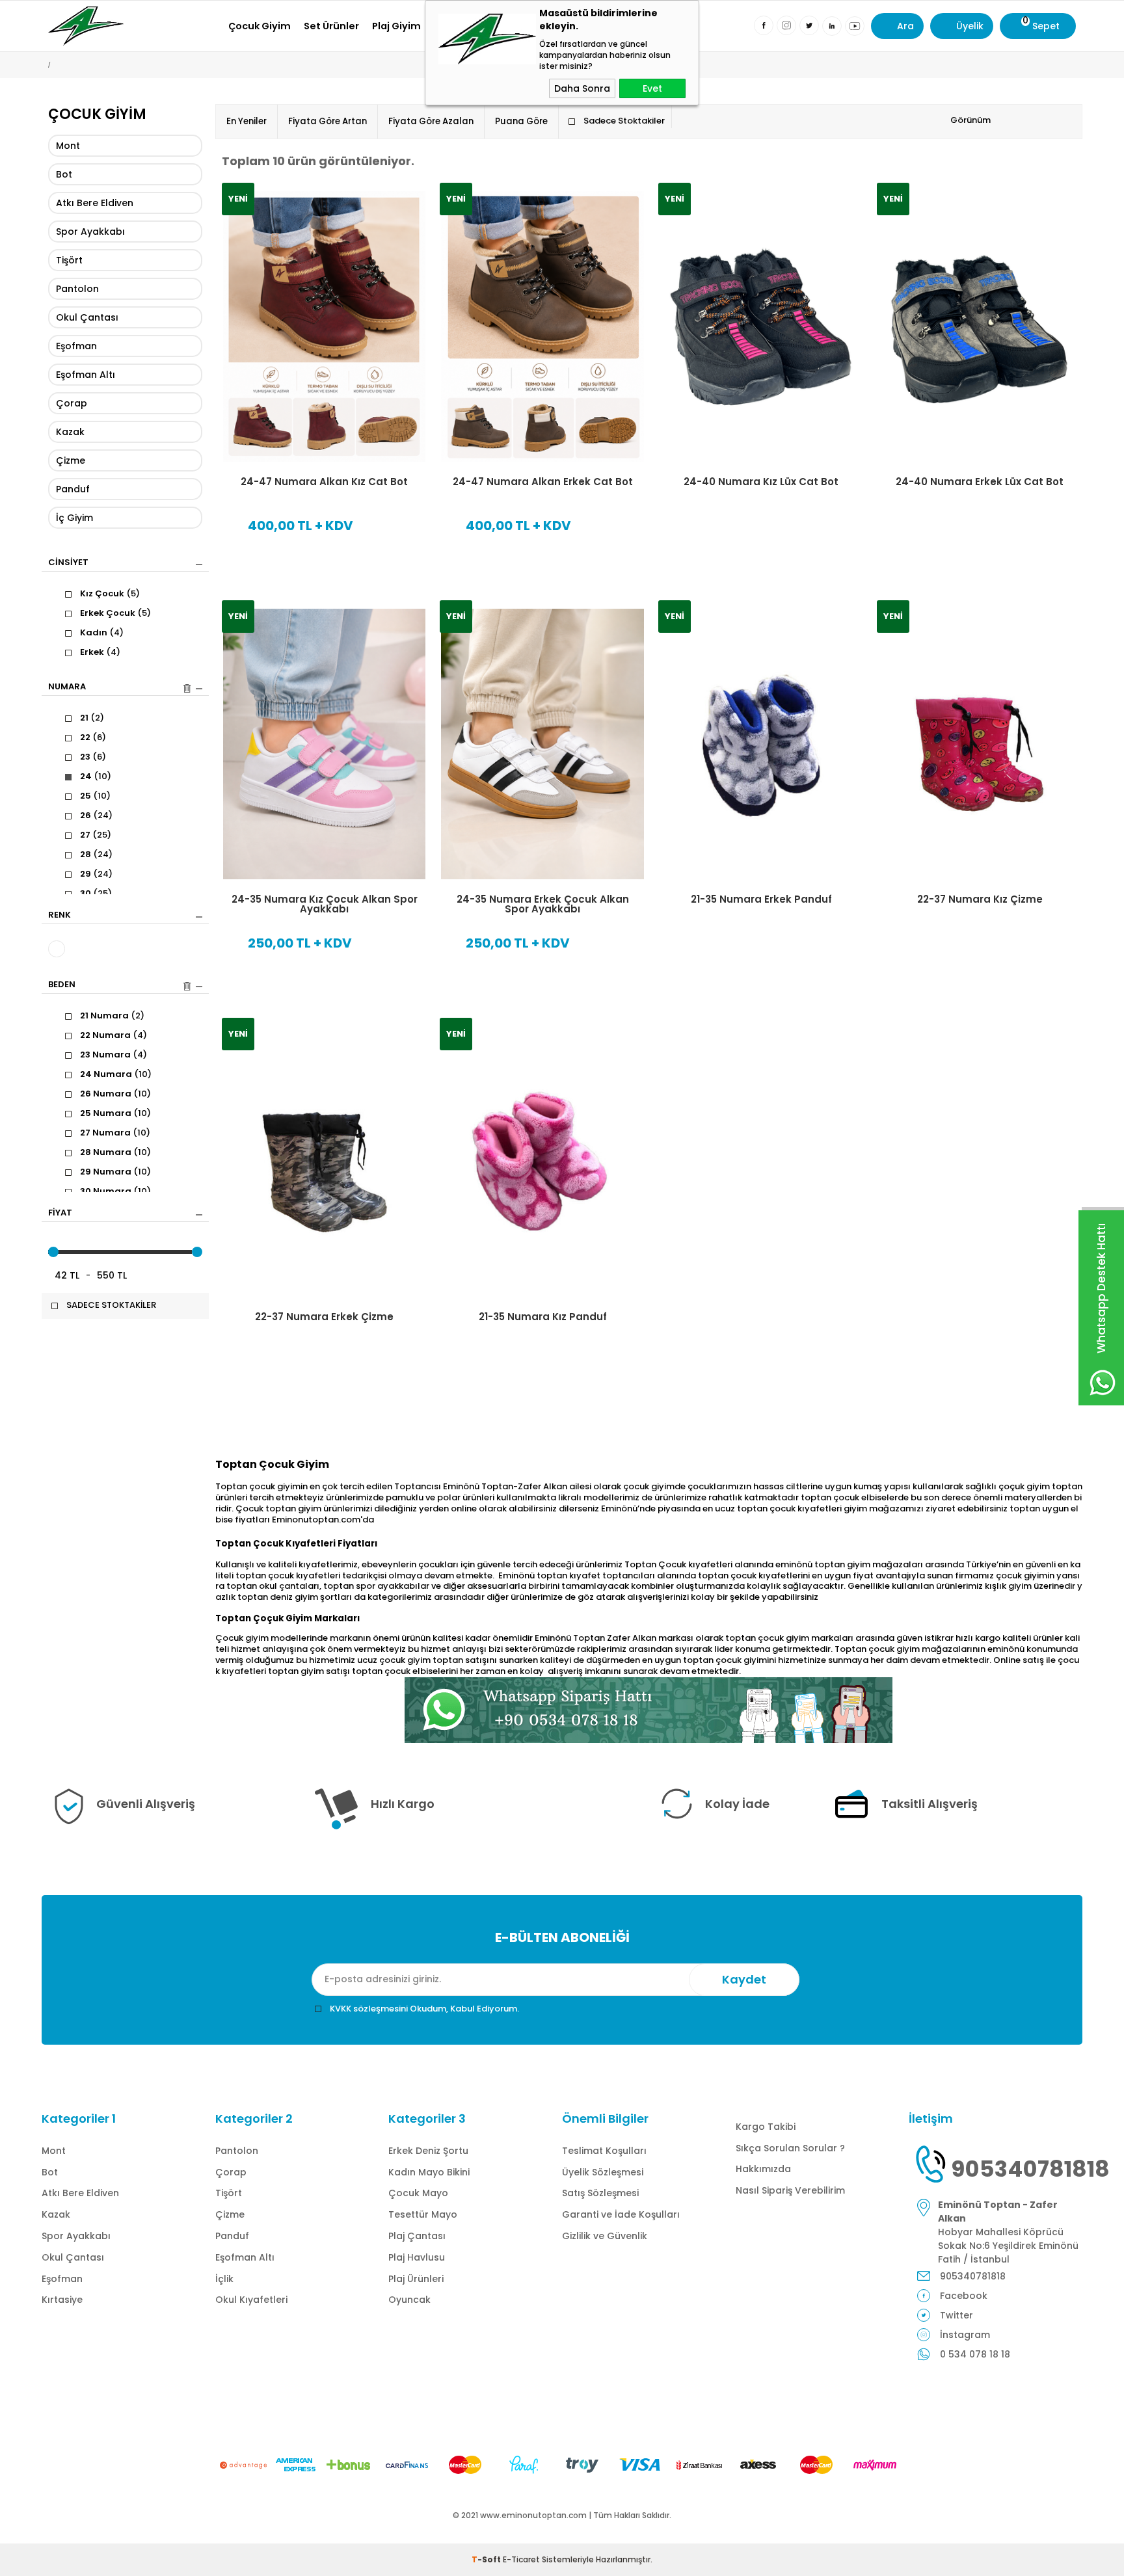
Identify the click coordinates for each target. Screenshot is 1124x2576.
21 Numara (112, 1016)
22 (93, 737)
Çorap (72, 403)
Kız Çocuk (110, 594)
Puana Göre (521, 121)
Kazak (70, 432)
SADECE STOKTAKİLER (111, 1305)
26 (96, 816)
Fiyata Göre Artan (328, 121)
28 (96, 855)
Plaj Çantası (417, 2236)
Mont (68, 146)
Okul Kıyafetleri (251, 2300)
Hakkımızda (763, 2169)
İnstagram (965, 2335)
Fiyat (60, 1214)
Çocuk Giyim (260, 26)
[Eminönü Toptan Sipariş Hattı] (649, 1710)
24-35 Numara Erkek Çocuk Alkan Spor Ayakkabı (543, 904)
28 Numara (115, 1152)
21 (92, 718)
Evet (652, 88)
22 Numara (114, 1035)
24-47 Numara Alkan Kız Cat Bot (324, 482)
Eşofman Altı (86, 375)
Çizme (71, 460)
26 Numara (115, 1094)
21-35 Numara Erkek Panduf (761, 899)
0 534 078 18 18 (975, 2354)
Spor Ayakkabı (90, 232)
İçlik (224, 2279)
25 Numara (115, 1113)
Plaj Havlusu (417, 2257)
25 (95, 796)
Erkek (100, 652)
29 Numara (115, 1172)
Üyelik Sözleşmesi (603, 2172)
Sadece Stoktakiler (624, 121)
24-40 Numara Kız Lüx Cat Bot (761, 482)
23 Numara (114, 1055)
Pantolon (77, 289)
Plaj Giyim (396, 26)
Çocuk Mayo (418, 2193)
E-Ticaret (521, 2559)
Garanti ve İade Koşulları (621, 2214)
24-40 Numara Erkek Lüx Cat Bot (980, 482)
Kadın (102, 633)
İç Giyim (74, 518)
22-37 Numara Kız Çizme (980, 899)
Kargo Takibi (766, 2127)
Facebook (964, 2296)
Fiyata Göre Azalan (431, 121)
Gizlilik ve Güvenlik (605, 2236)
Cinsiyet (68, 563)
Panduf (73, 489)
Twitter (957, 2315)
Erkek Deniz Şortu (428, 2151)
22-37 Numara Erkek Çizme (324, 1317)
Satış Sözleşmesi (600, 2193)
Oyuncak (409, 2300)
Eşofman (76, 346)
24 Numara (116, 1074)
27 (96, 835)
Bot (64, 174)
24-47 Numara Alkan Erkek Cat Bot (543, 482)
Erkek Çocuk (115, 613)
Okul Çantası (87, 317)
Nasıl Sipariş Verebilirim (790, 2190)
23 (93, 757)
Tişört (69, 260)
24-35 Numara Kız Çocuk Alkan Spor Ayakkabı (325, 904)
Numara (67, 687)
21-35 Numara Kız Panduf (543, 1317)
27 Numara (115, 1133)
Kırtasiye (62, 2300)
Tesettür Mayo (423, 2214)
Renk (60, 916)
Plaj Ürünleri (416, 2279)
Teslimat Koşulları (604, 2151)
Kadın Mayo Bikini (429, 2172)
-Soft (487, 2559)
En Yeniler (247, 121)
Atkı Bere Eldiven (95, 203)
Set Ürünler (331, 26)
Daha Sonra (582, 88)
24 (96, 777)
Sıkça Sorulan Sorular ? (790, 2148)
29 (96, 874)
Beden (62, 985)
